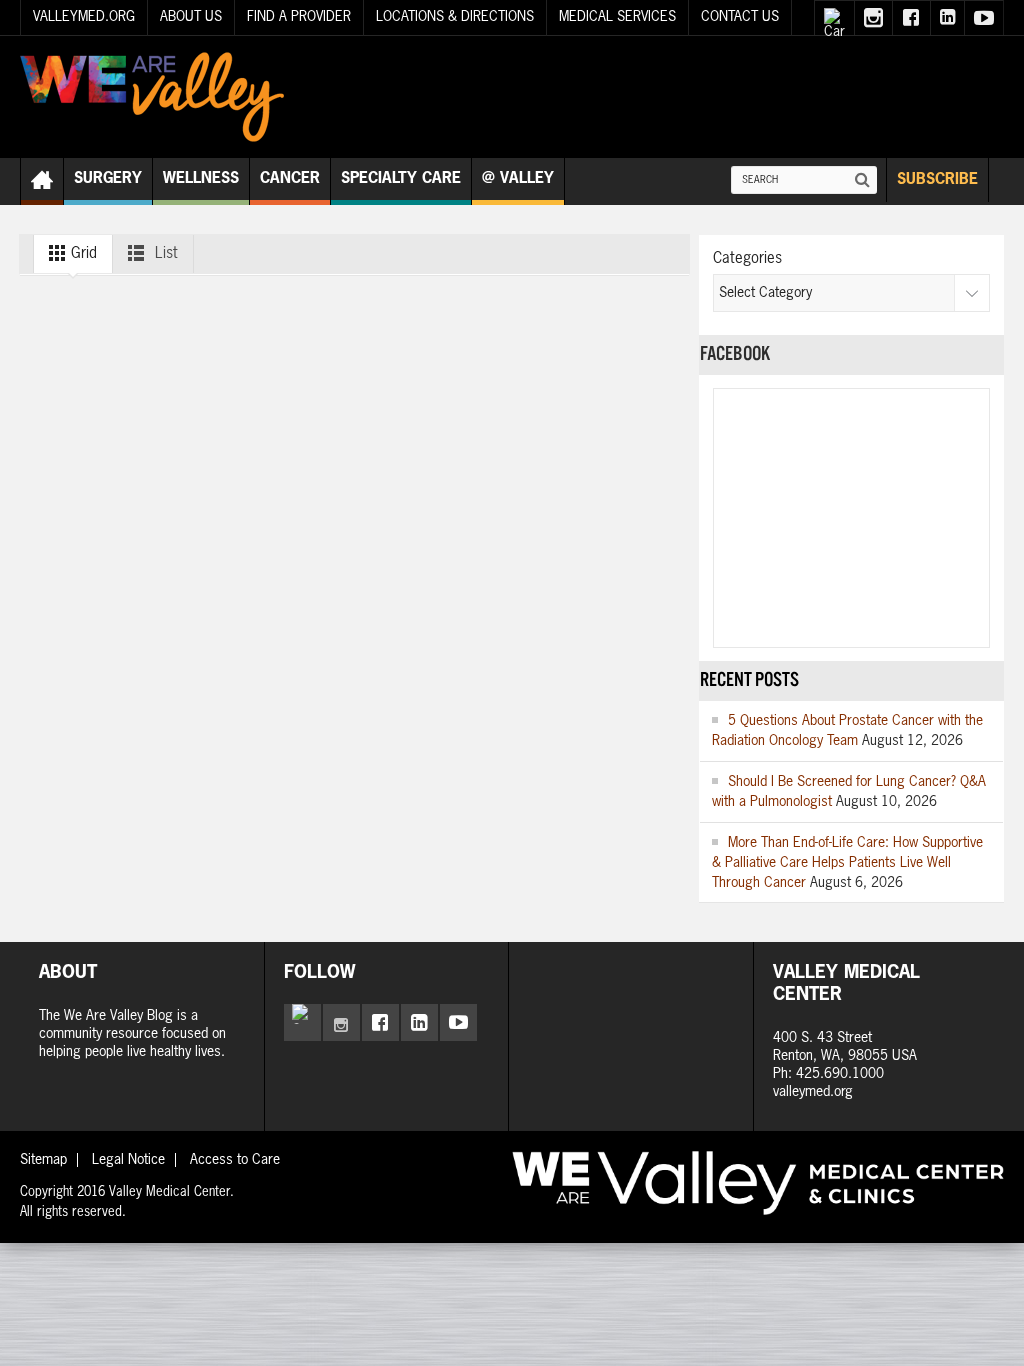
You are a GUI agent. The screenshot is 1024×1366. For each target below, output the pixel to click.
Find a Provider (299, 17)
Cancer (290, 178)
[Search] (863, 180)
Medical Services (617, 17)
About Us (191, 17)
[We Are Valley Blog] (152, 97)
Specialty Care (401, 178)
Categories (747, 258)
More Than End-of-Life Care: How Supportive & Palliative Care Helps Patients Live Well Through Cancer (847, 863)
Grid (82, 253)
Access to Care (235, 1160)
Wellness (201, 178)
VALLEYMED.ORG (84, 17)
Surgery (108, 178)
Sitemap (43, 1160)
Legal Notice (128, 1160)
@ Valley (518, 178)
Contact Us (740, 17)
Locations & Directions (455, 17)
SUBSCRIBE (937, 179)
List (164, 253)
